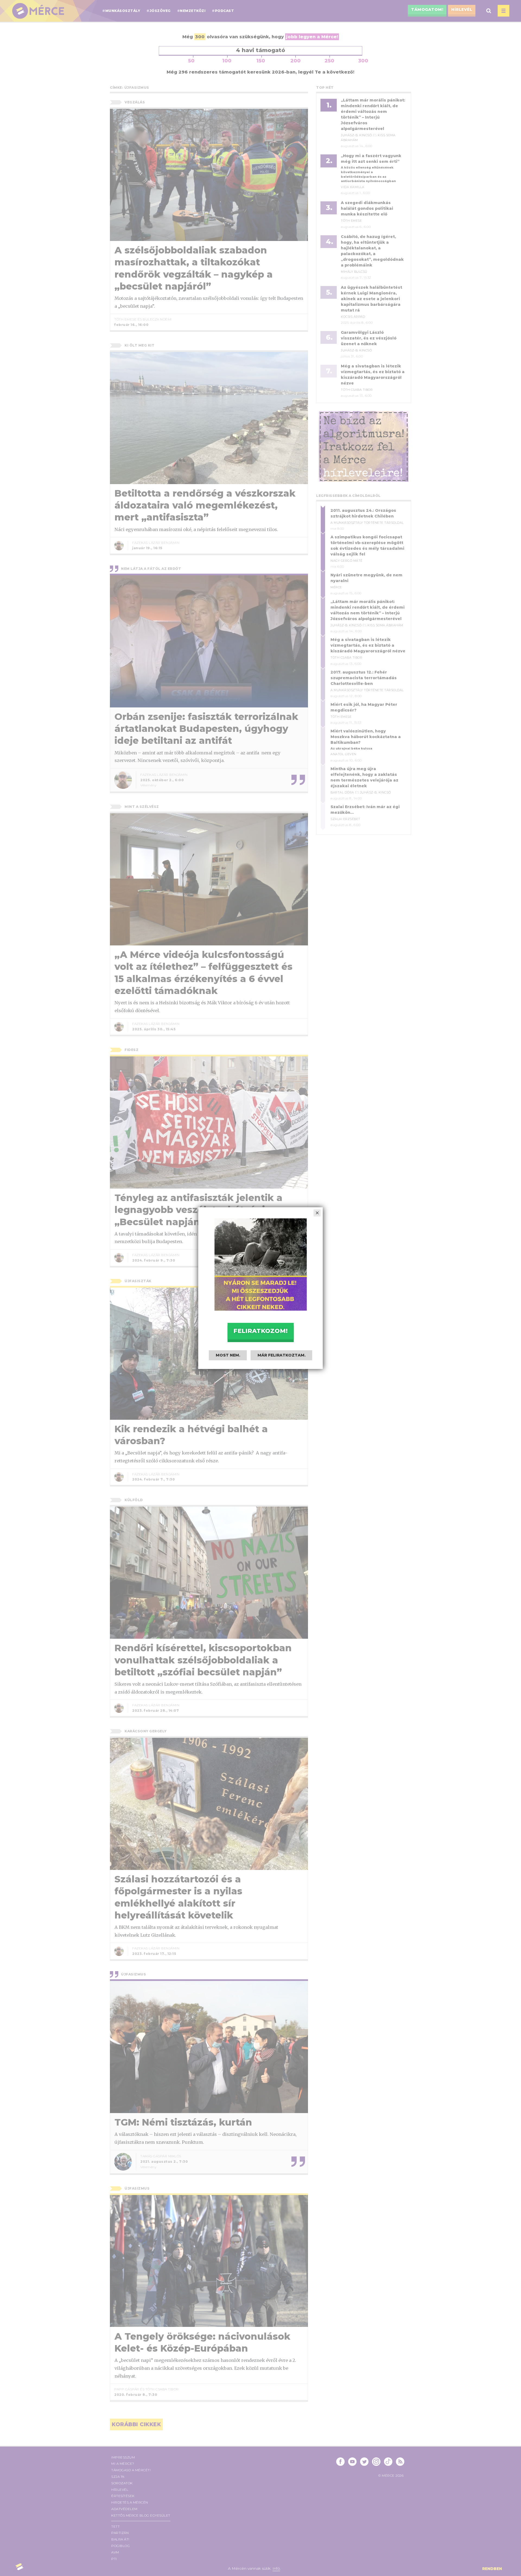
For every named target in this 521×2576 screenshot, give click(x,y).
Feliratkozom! (260, 1331)
